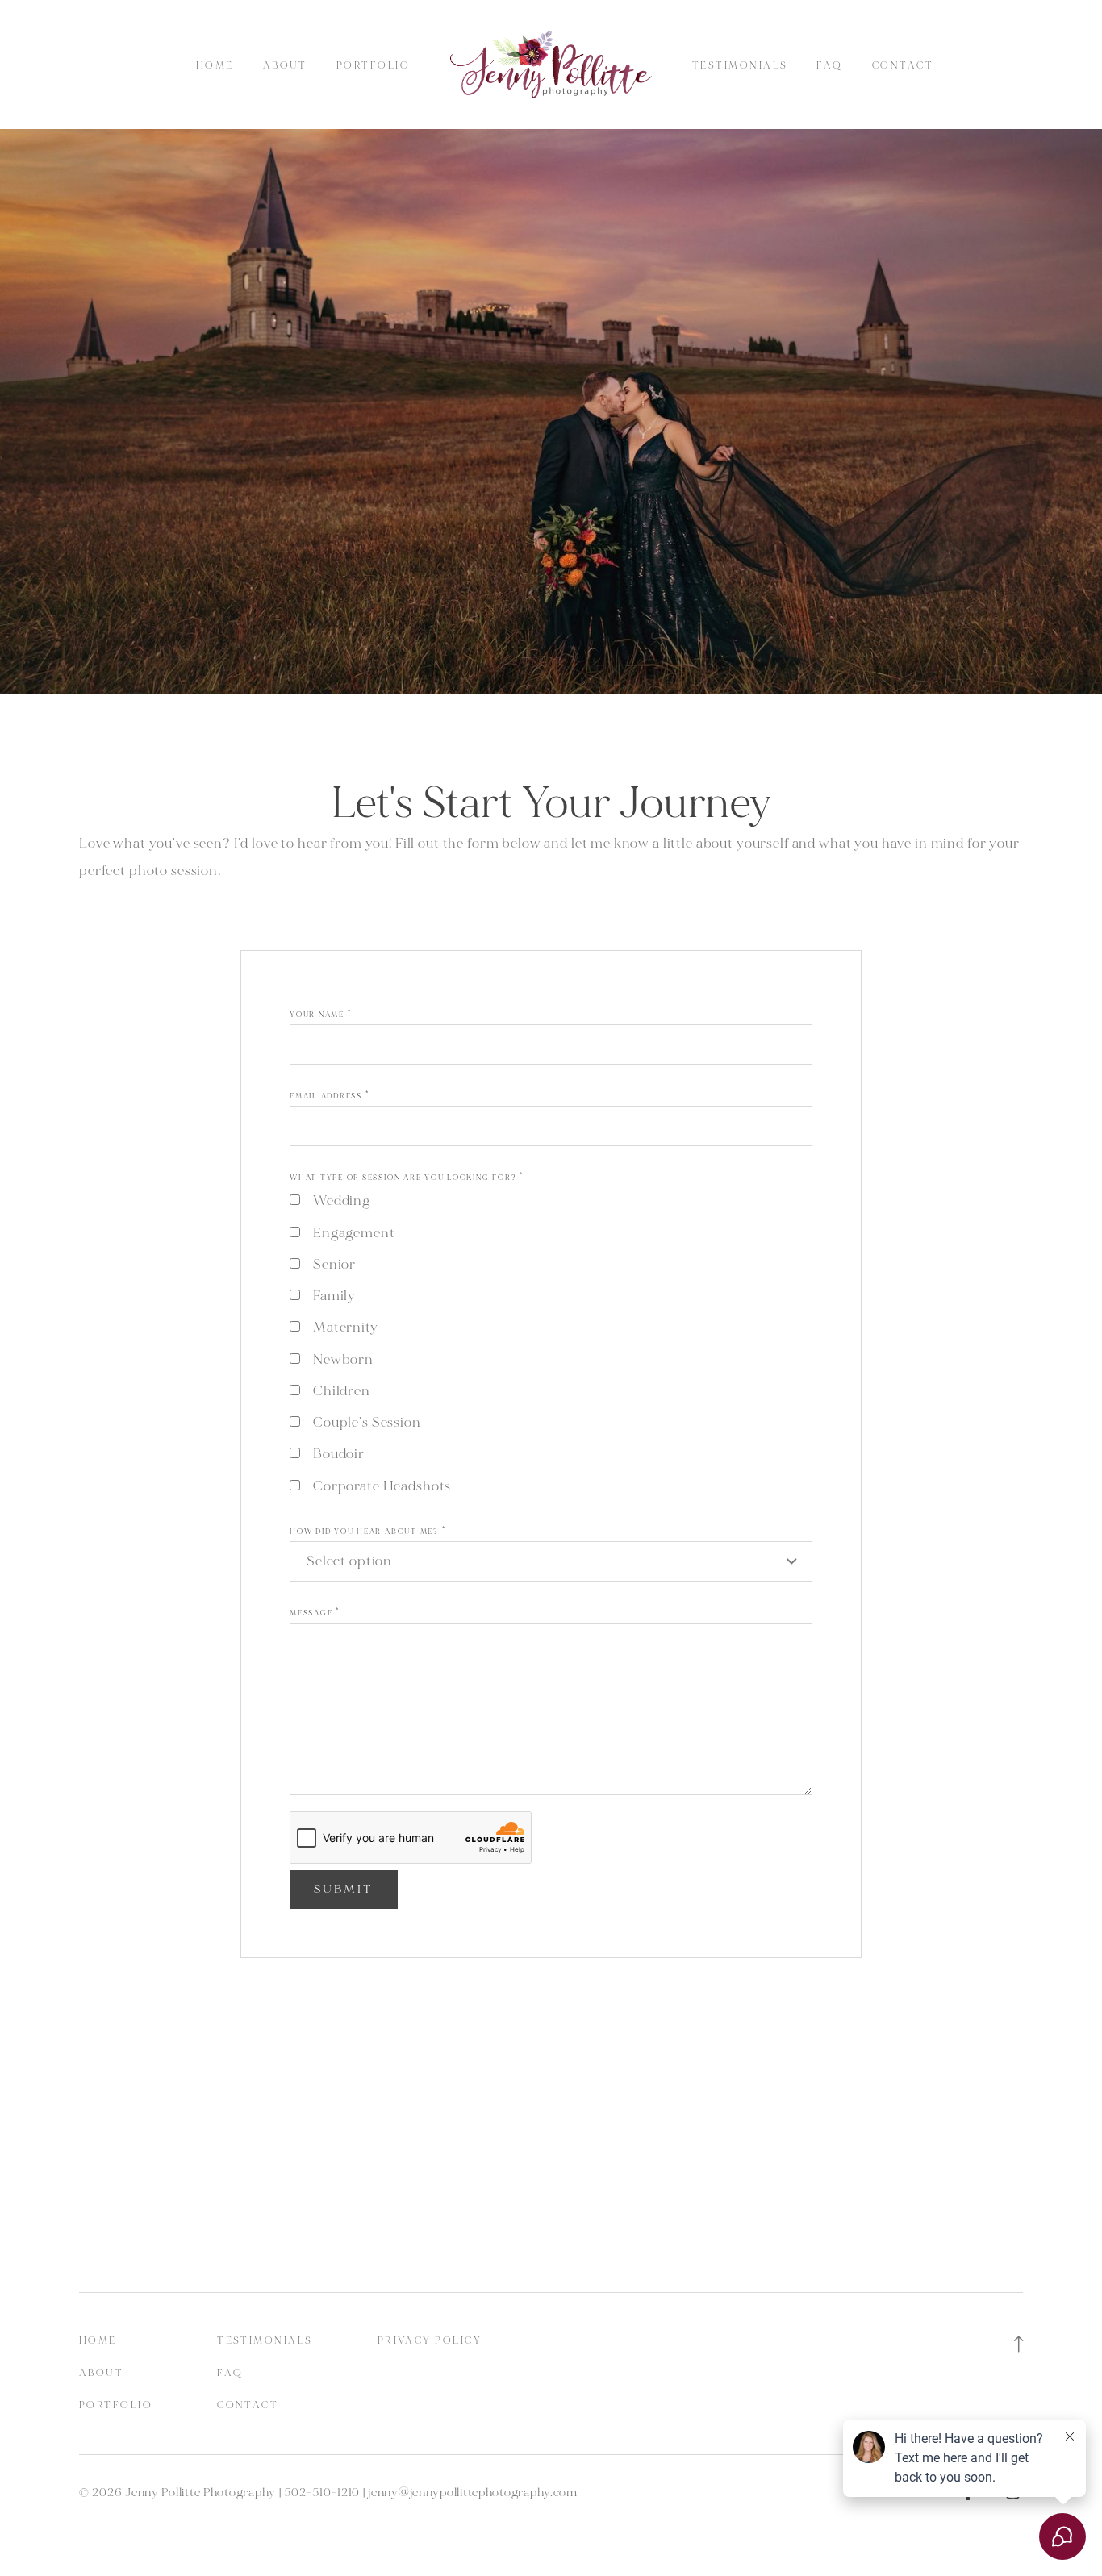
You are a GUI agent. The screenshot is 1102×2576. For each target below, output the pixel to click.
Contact (903, 66)
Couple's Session (367, 1422)
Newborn (343, 1359)
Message (315, 1613)
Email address (330, 1096)
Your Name (321, 1015)
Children (342, 1391)
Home (215, 66)
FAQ (829, 66)
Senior (334, 1264)
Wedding (342, 1200)
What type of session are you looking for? (407, 1178)
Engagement (354, 1233)
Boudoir (339, 1454)
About (285, 66)
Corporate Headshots (382, 1486)
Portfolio (373, 66)
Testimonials (740, 66)
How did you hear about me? (368, 1532)
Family (334, 1296)
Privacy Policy (430, 2341)
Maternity (346, 1327)
